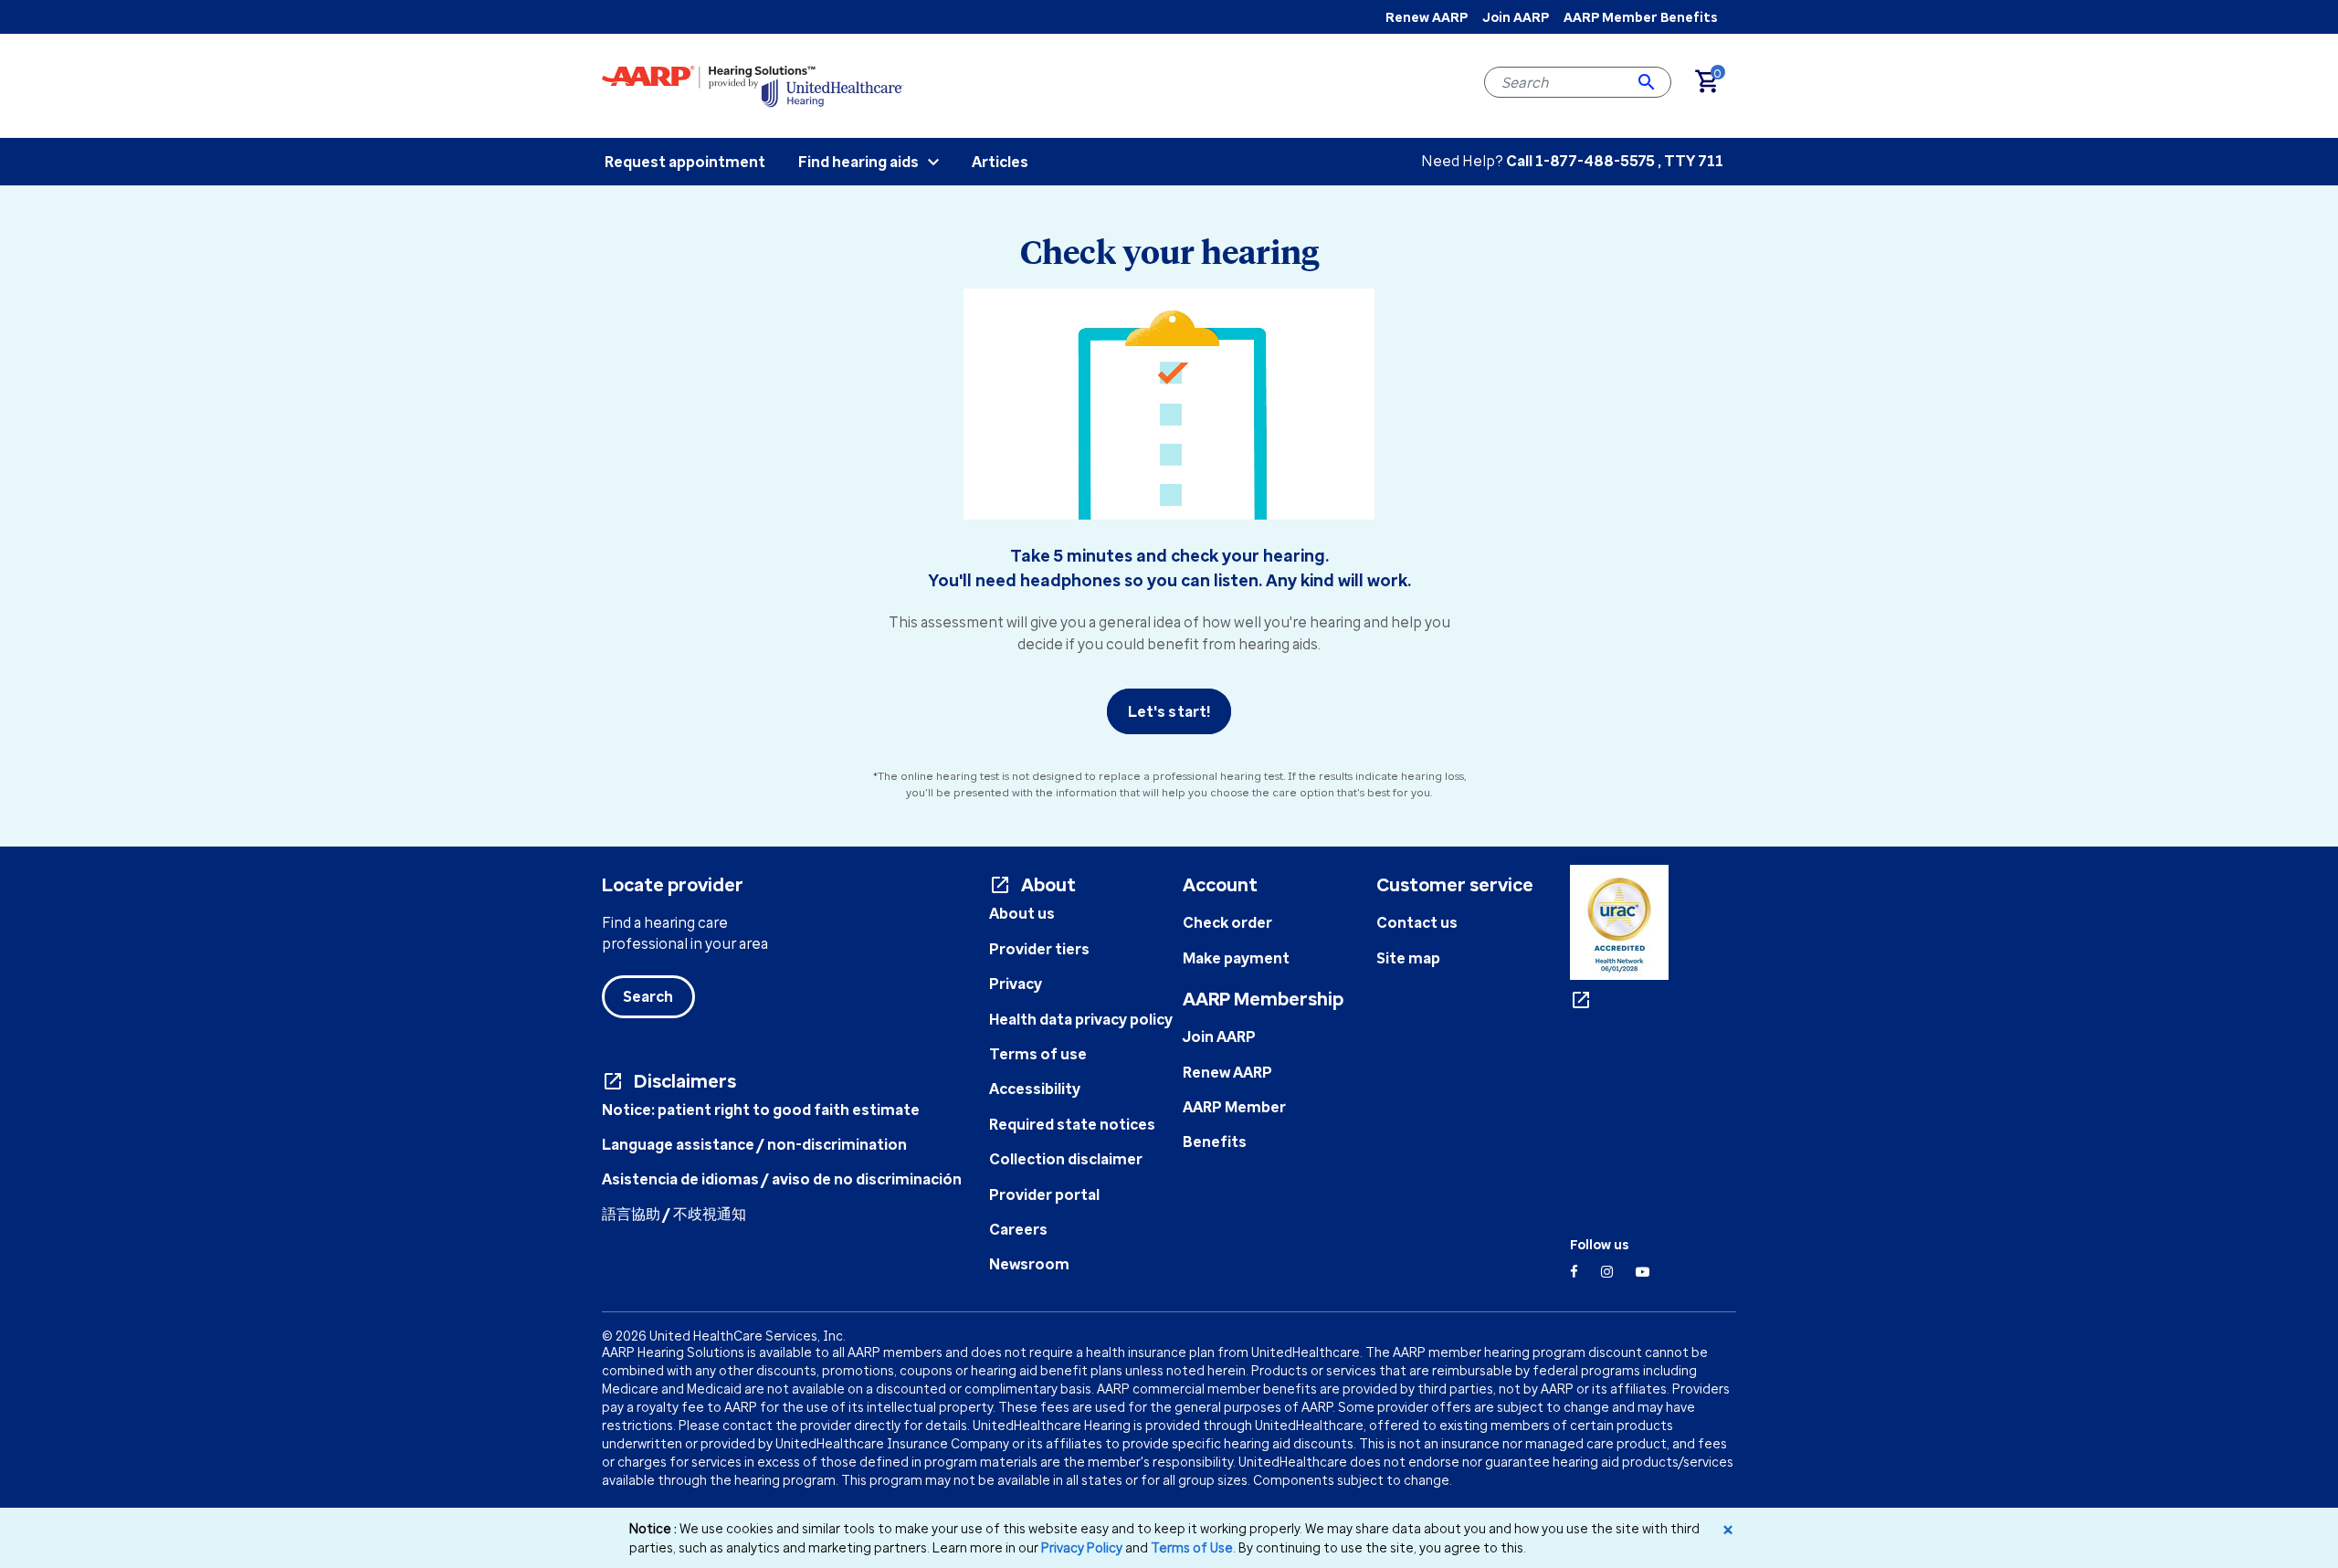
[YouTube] (1643, 1272)
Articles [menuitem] (1000, 162)
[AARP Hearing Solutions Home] (753, 85)
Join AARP (1516, 17)
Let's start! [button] (1169, 711)
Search (648, 996)
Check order (1227, 922)
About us (1022, 913)
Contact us (1417, 922)
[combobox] (1578, 82)
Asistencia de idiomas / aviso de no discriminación (782, 1179)
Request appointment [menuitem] (685, 162)
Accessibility (1035, 1089)
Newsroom (1029, 1264)
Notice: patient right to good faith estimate (761, 1110)
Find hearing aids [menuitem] (858, 162)
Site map (1408, 958)
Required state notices (1072, 1124)
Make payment (1236, 958)
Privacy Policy (1082, 1547)
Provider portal (1044, 1194)
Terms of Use (1192, 1547)
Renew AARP (1427, 17)
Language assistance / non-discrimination (754, 1144)
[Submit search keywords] (1647, 82)
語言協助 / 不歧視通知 (674, 1214)
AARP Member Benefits (1640, 17)
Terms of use (1038, 1054)
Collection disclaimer (1066, 1159)
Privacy (1016, 984)
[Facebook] (1574, 1272)
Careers (1018, 1229)
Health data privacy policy (1081, 1019)
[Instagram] (1607, 1272)
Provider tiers (1039, 949)
